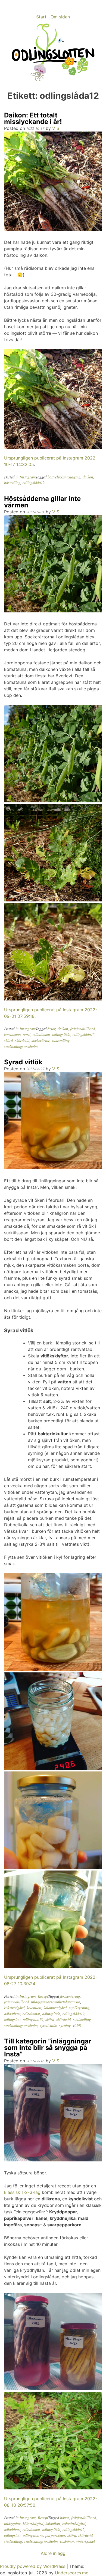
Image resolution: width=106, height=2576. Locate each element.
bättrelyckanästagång (64, 477)
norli (27, 1034)
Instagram (28, 477)
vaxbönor (67, 2541)
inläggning (12, 2524)
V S (56, 128)
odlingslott (12, 2019)
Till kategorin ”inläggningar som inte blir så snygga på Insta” (48, 2048)
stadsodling (61, 1040)
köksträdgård (14, 2008)
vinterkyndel (85, 2541)
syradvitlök (48, 2025)
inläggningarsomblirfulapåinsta (56, 2002)
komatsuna (12, 1034)
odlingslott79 (33, 2019)
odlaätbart (12, 2014)
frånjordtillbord (82, 1029)
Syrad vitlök (23, 1062)
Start (41, 17)
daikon (88, 477)
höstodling (12, 483)
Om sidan (60, 17)
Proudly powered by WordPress (33, 2566)
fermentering (70, 1996)
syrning (65, 2025)
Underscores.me (72, 2573)
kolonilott (34, 2008)
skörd (8, 1040)
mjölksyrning (79, 2008)
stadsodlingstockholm (21, 1046)
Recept (43, 1996)
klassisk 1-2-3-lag (22, 2192)
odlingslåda (61, 1034)
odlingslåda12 (34, 483)
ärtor (52, 1029)
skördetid (22, 1040)
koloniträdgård (55, 2008)
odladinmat (41, 1034)
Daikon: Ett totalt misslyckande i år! (33, 118)
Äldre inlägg (53, 2553)
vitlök (77, 2025)
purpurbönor (55, 2535)
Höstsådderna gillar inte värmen (42, 502)
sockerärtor (40, 1040)
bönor (65, 2518)
